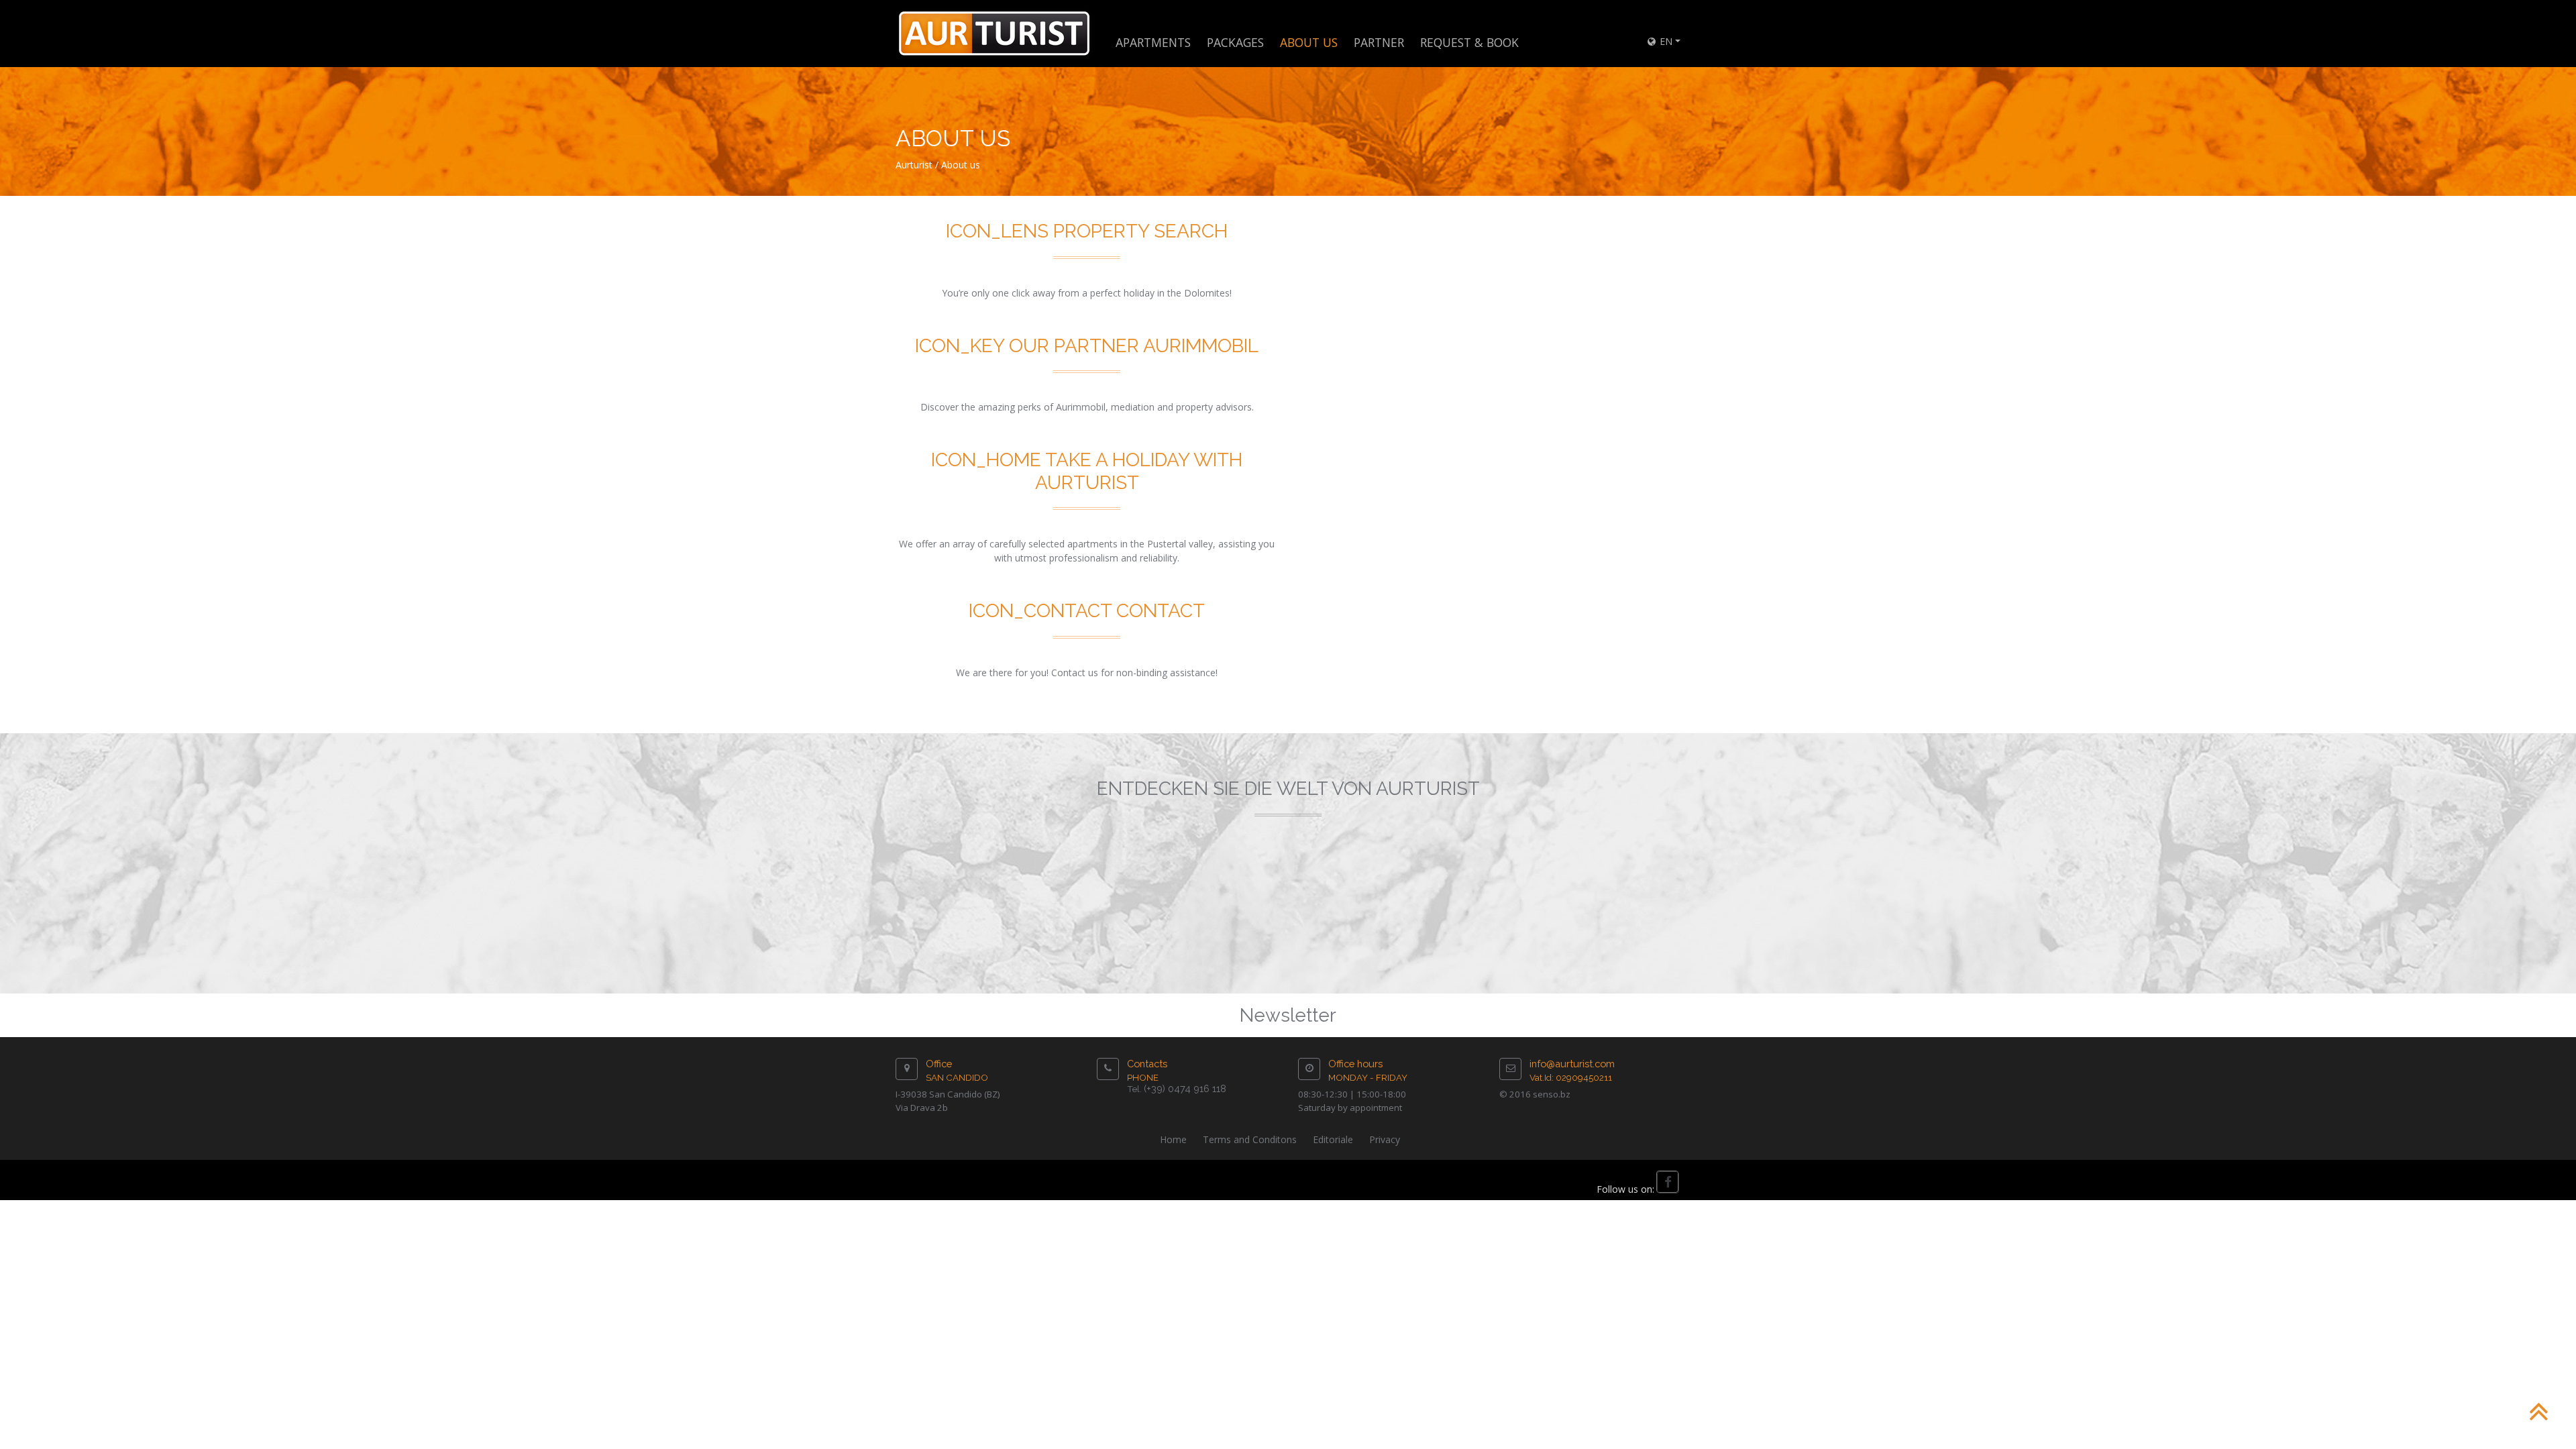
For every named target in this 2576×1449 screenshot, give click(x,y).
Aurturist (914, 165)
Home (1173, 1139)
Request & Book (1469, 42)
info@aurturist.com (1572, 1064)
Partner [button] (1379, 42)
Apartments (1153, 42)
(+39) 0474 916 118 (1185, 1088)
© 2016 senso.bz (1535, 1094)
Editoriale (1333, 1139)
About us (961, 165)
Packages (1235, 42)
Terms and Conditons (1250, 1139)
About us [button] (1309, 42)
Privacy (1385, 1139)
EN (1665, 41)
